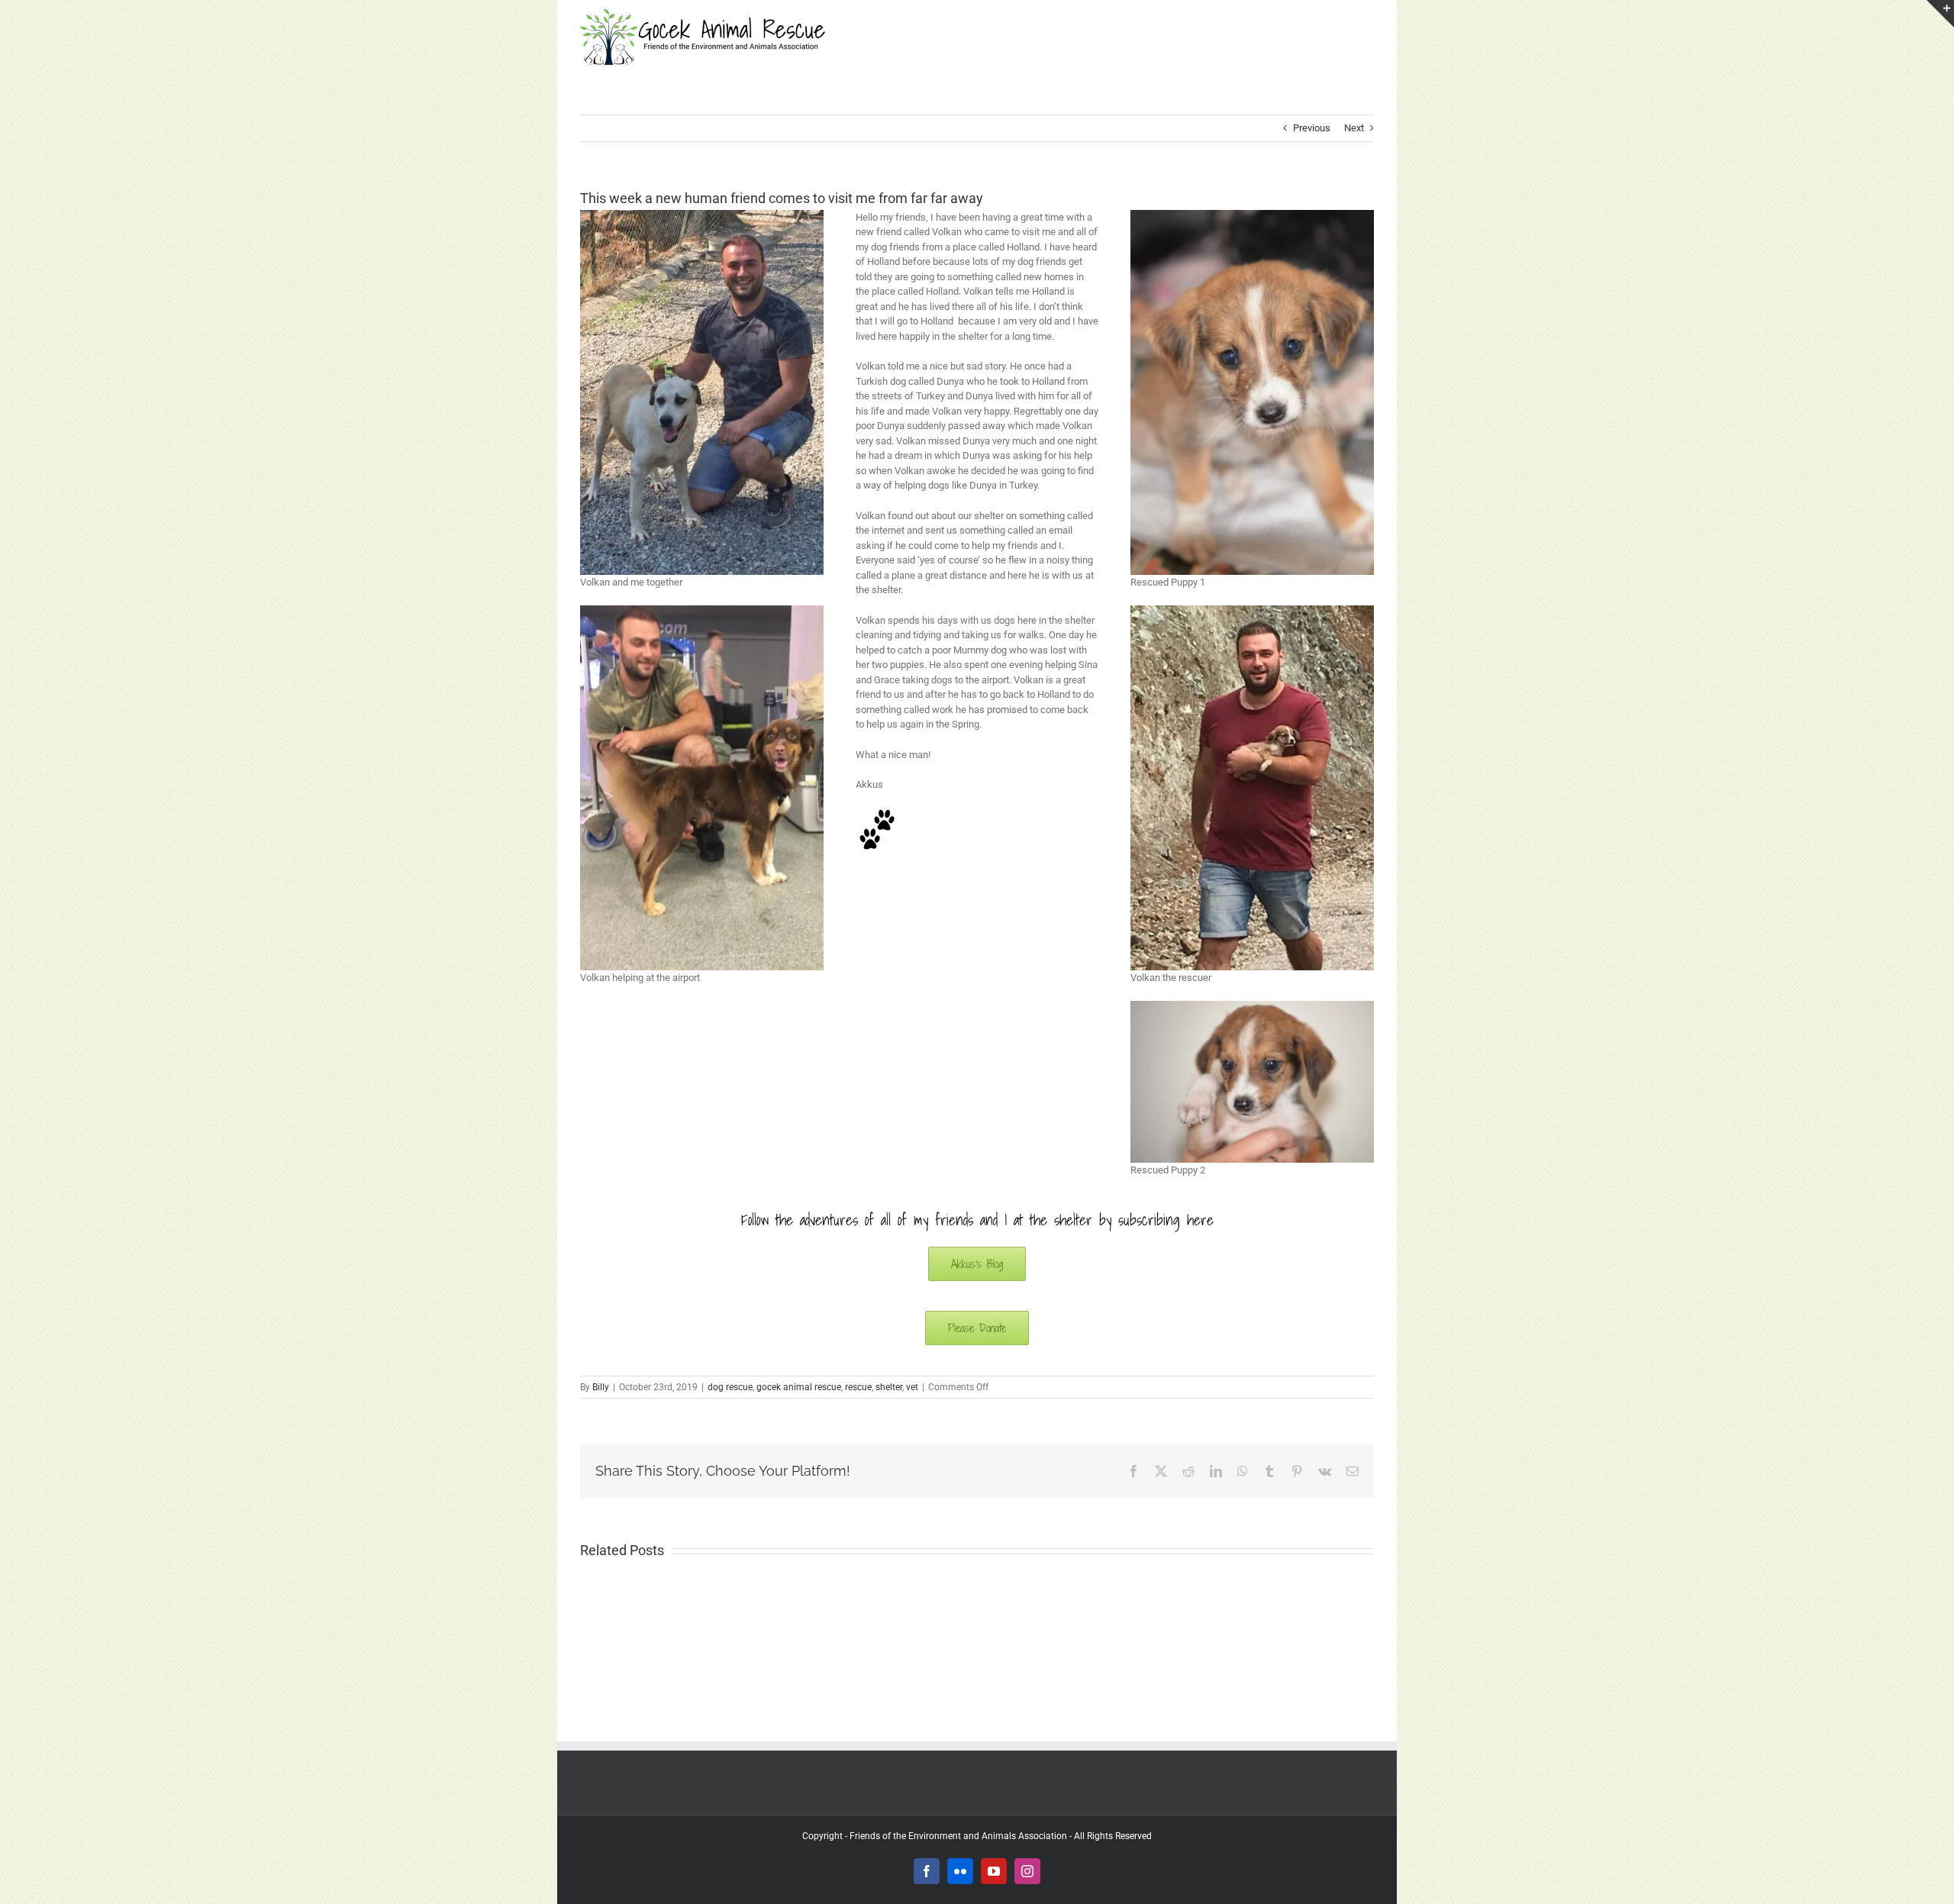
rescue (858, 1387)
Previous (1312, 128)
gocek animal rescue (799, 1387)
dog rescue (730, 1387)
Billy (601, 1387)
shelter (889, 1387)
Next (1354, 128)
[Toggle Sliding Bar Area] (1940, 14)
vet (912, 1387)
